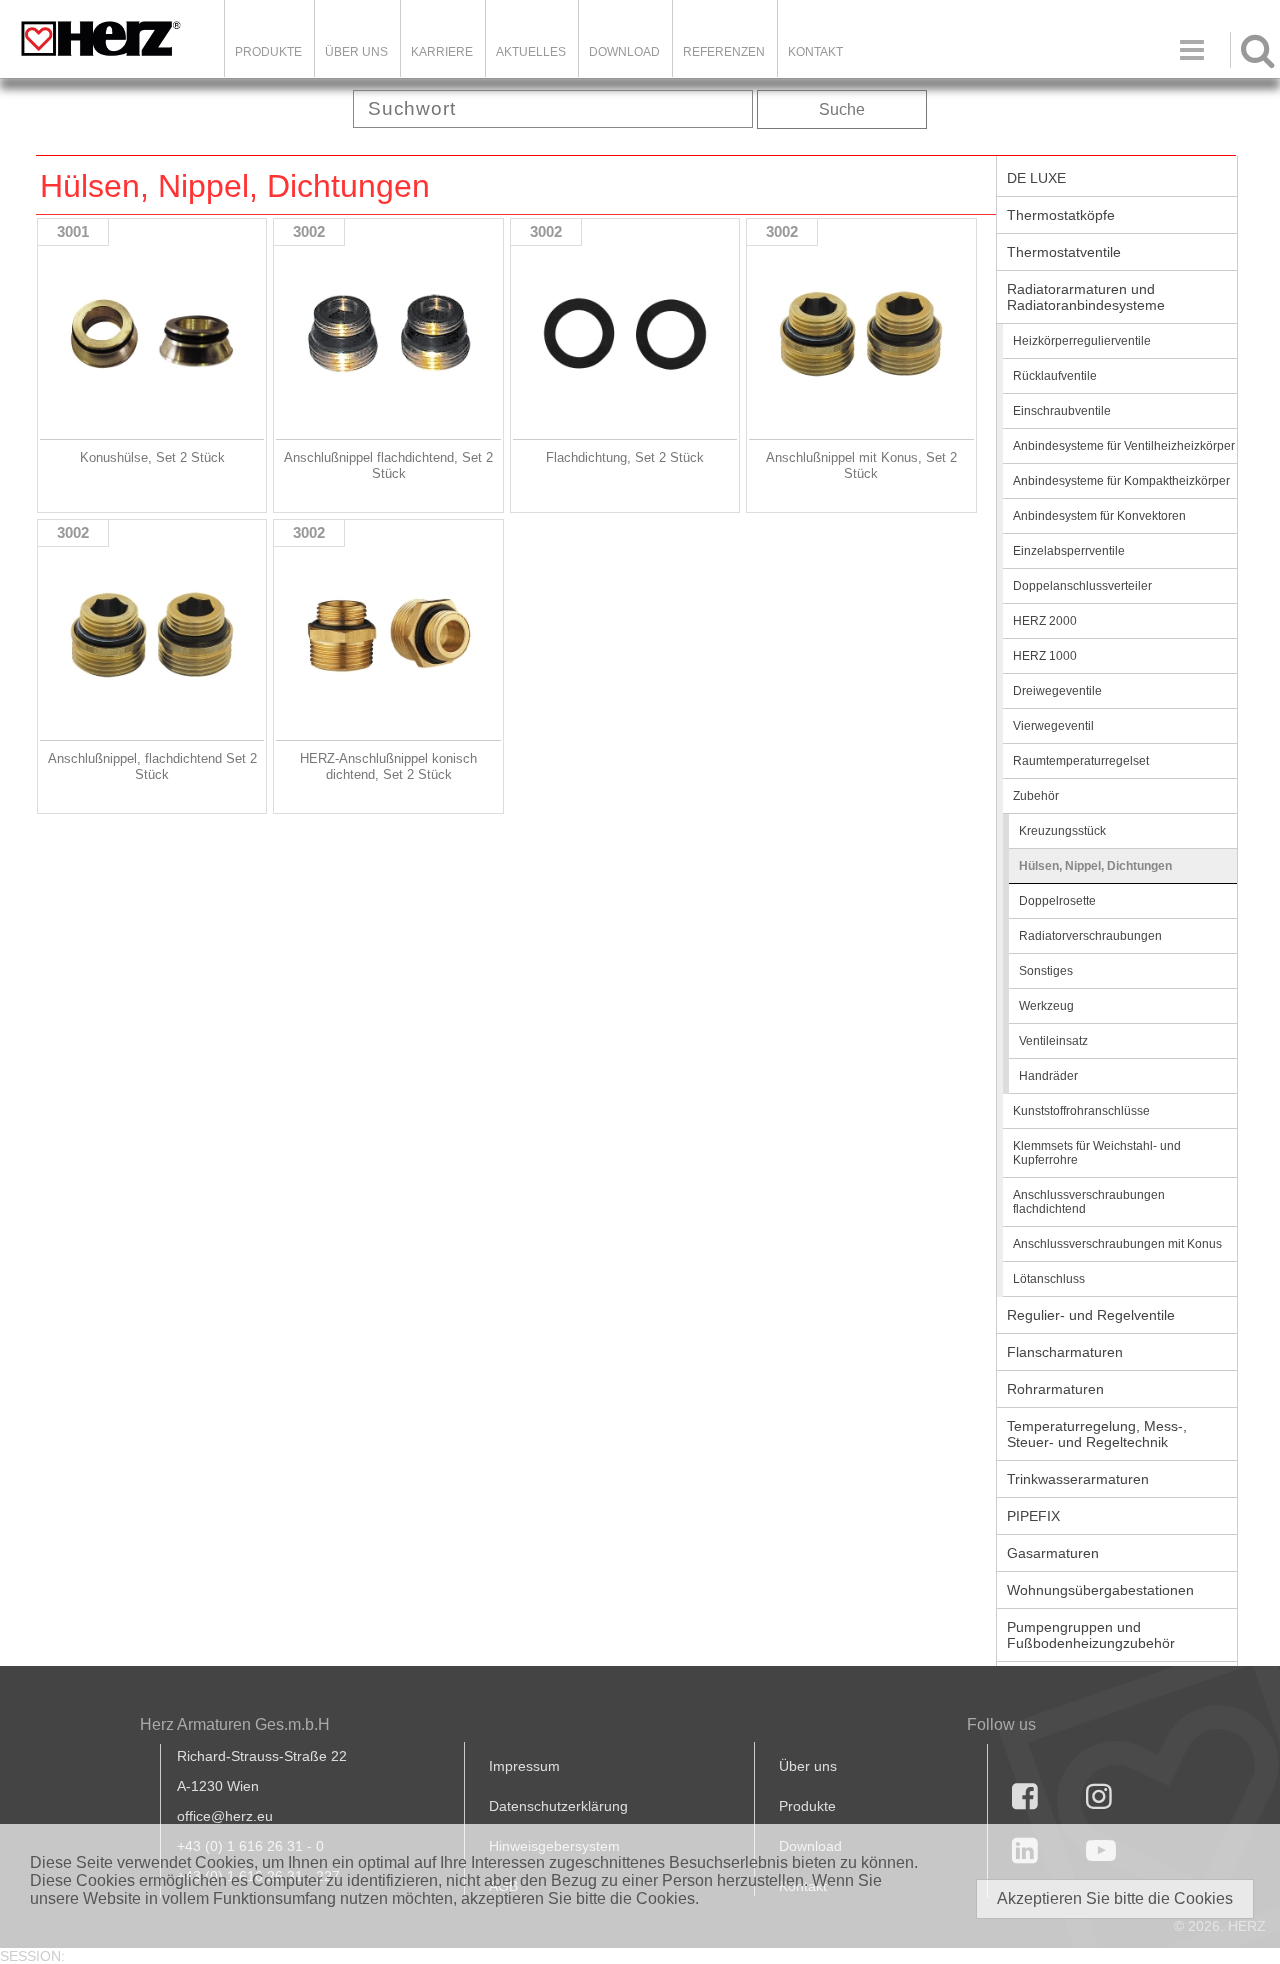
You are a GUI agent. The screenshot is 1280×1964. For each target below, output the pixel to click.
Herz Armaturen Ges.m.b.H (235, 1724)
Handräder (1048, 1076)
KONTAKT (815, 52)
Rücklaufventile (1055, 376)
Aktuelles (531, 52)
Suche (842, 109)
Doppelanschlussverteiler (1082, 586)
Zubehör (1036, 796)
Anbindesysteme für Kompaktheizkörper (1121, 481)
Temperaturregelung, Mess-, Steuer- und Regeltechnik (1097, 1434)
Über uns (808, 1766)
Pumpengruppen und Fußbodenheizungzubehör (1091, 1635)
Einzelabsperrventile (1069, 551)
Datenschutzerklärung (558, 1806)
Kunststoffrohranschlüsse (1081, 1111)
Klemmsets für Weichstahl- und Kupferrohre (1097, 1153)
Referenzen (724, 52)
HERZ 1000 (1045, 656)
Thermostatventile (1064, 252)
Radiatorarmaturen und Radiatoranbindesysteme (1086, 297)
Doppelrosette (1057, 901)
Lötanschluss (1049, 1279)
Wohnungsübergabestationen (1100, 1590)
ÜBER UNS (356, 52)
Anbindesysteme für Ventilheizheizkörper (1124, 446)
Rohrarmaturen (1055, 1389)
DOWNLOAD (624, 52)
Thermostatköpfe (1061, 215)
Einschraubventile (1062, 411)
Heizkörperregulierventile (1082, 341)
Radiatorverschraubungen (1090, 936)
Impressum (524, 1766)
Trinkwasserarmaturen (1078, 1479)
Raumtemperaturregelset (1081, 761)
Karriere (442, 52)
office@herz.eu (225, 1816)
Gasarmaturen (1053, 1553)
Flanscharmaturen (1065, 1352)
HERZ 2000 (1045, 621)
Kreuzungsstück (1062, 831)
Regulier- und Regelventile (1091, 1315)
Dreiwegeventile (1057, 691)
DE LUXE (1036, 178)
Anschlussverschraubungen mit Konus (1117, 1244)
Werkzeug (1046, 1006)
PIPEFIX (1033, 1516)
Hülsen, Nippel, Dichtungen (1095, 866)
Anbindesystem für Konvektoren (1099, 516)
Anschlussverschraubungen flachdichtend (1089, 1202)
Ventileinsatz (1053, 1041)
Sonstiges (1046, 971)
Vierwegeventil (1053, 726)
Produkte (268, 52)
